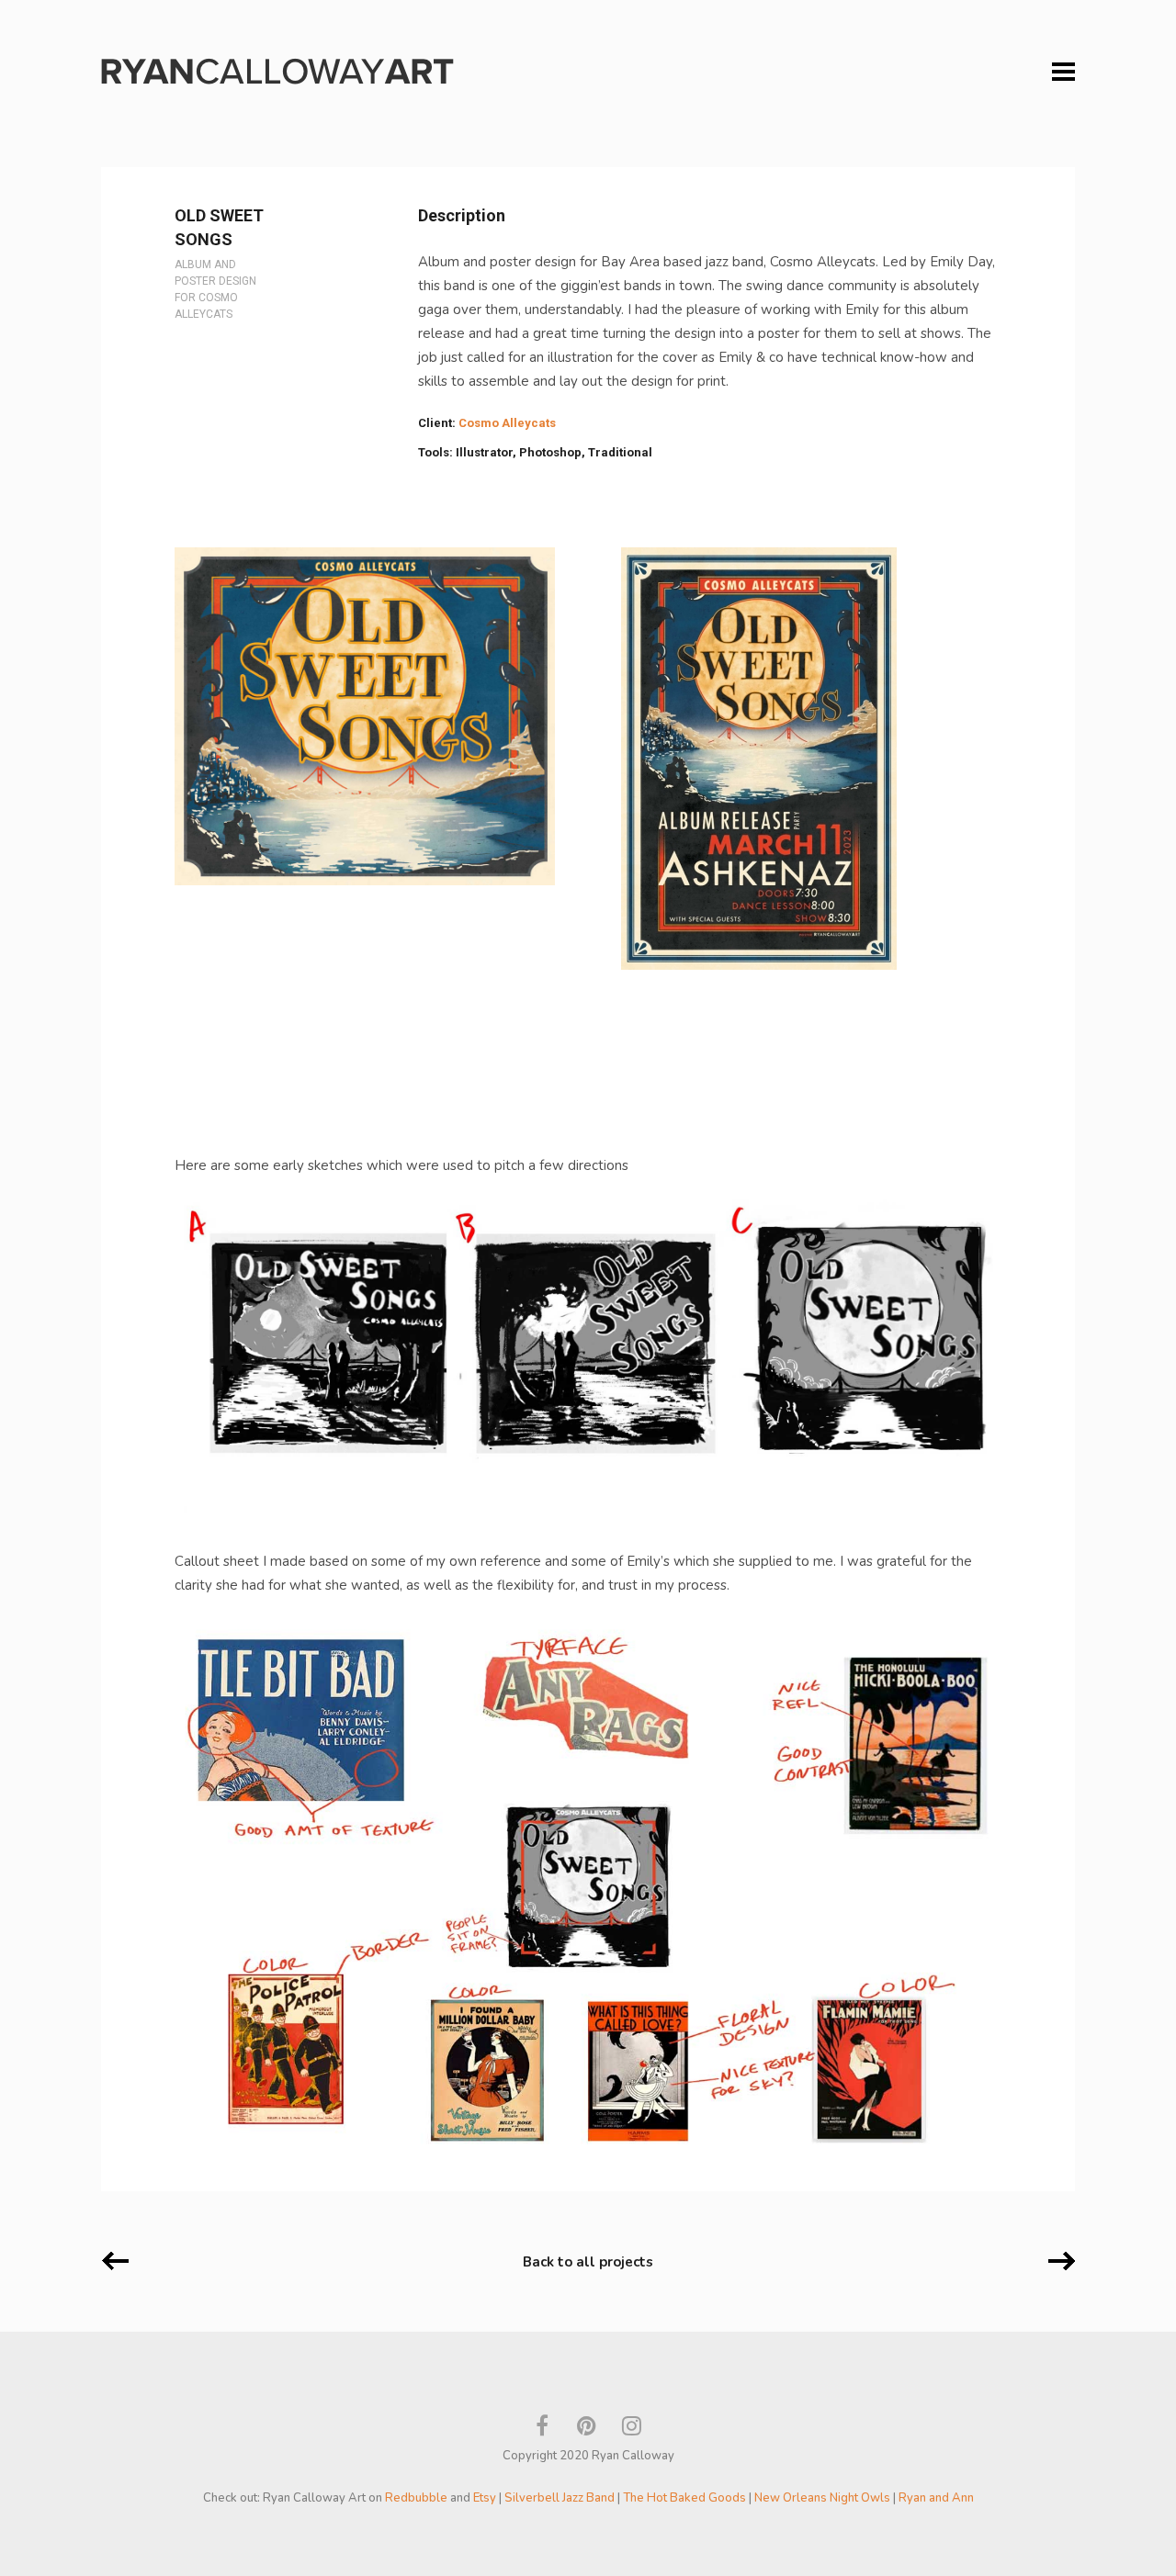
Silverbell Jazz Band (560, 2498)
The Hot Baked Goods (684, 2498)
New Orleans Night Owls (822, 2498)
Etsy (485, 2498)
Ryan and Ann (936, 2498)
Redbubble (416, 2498)
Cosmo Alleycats (507, 423)
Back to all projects (588, 2262)
